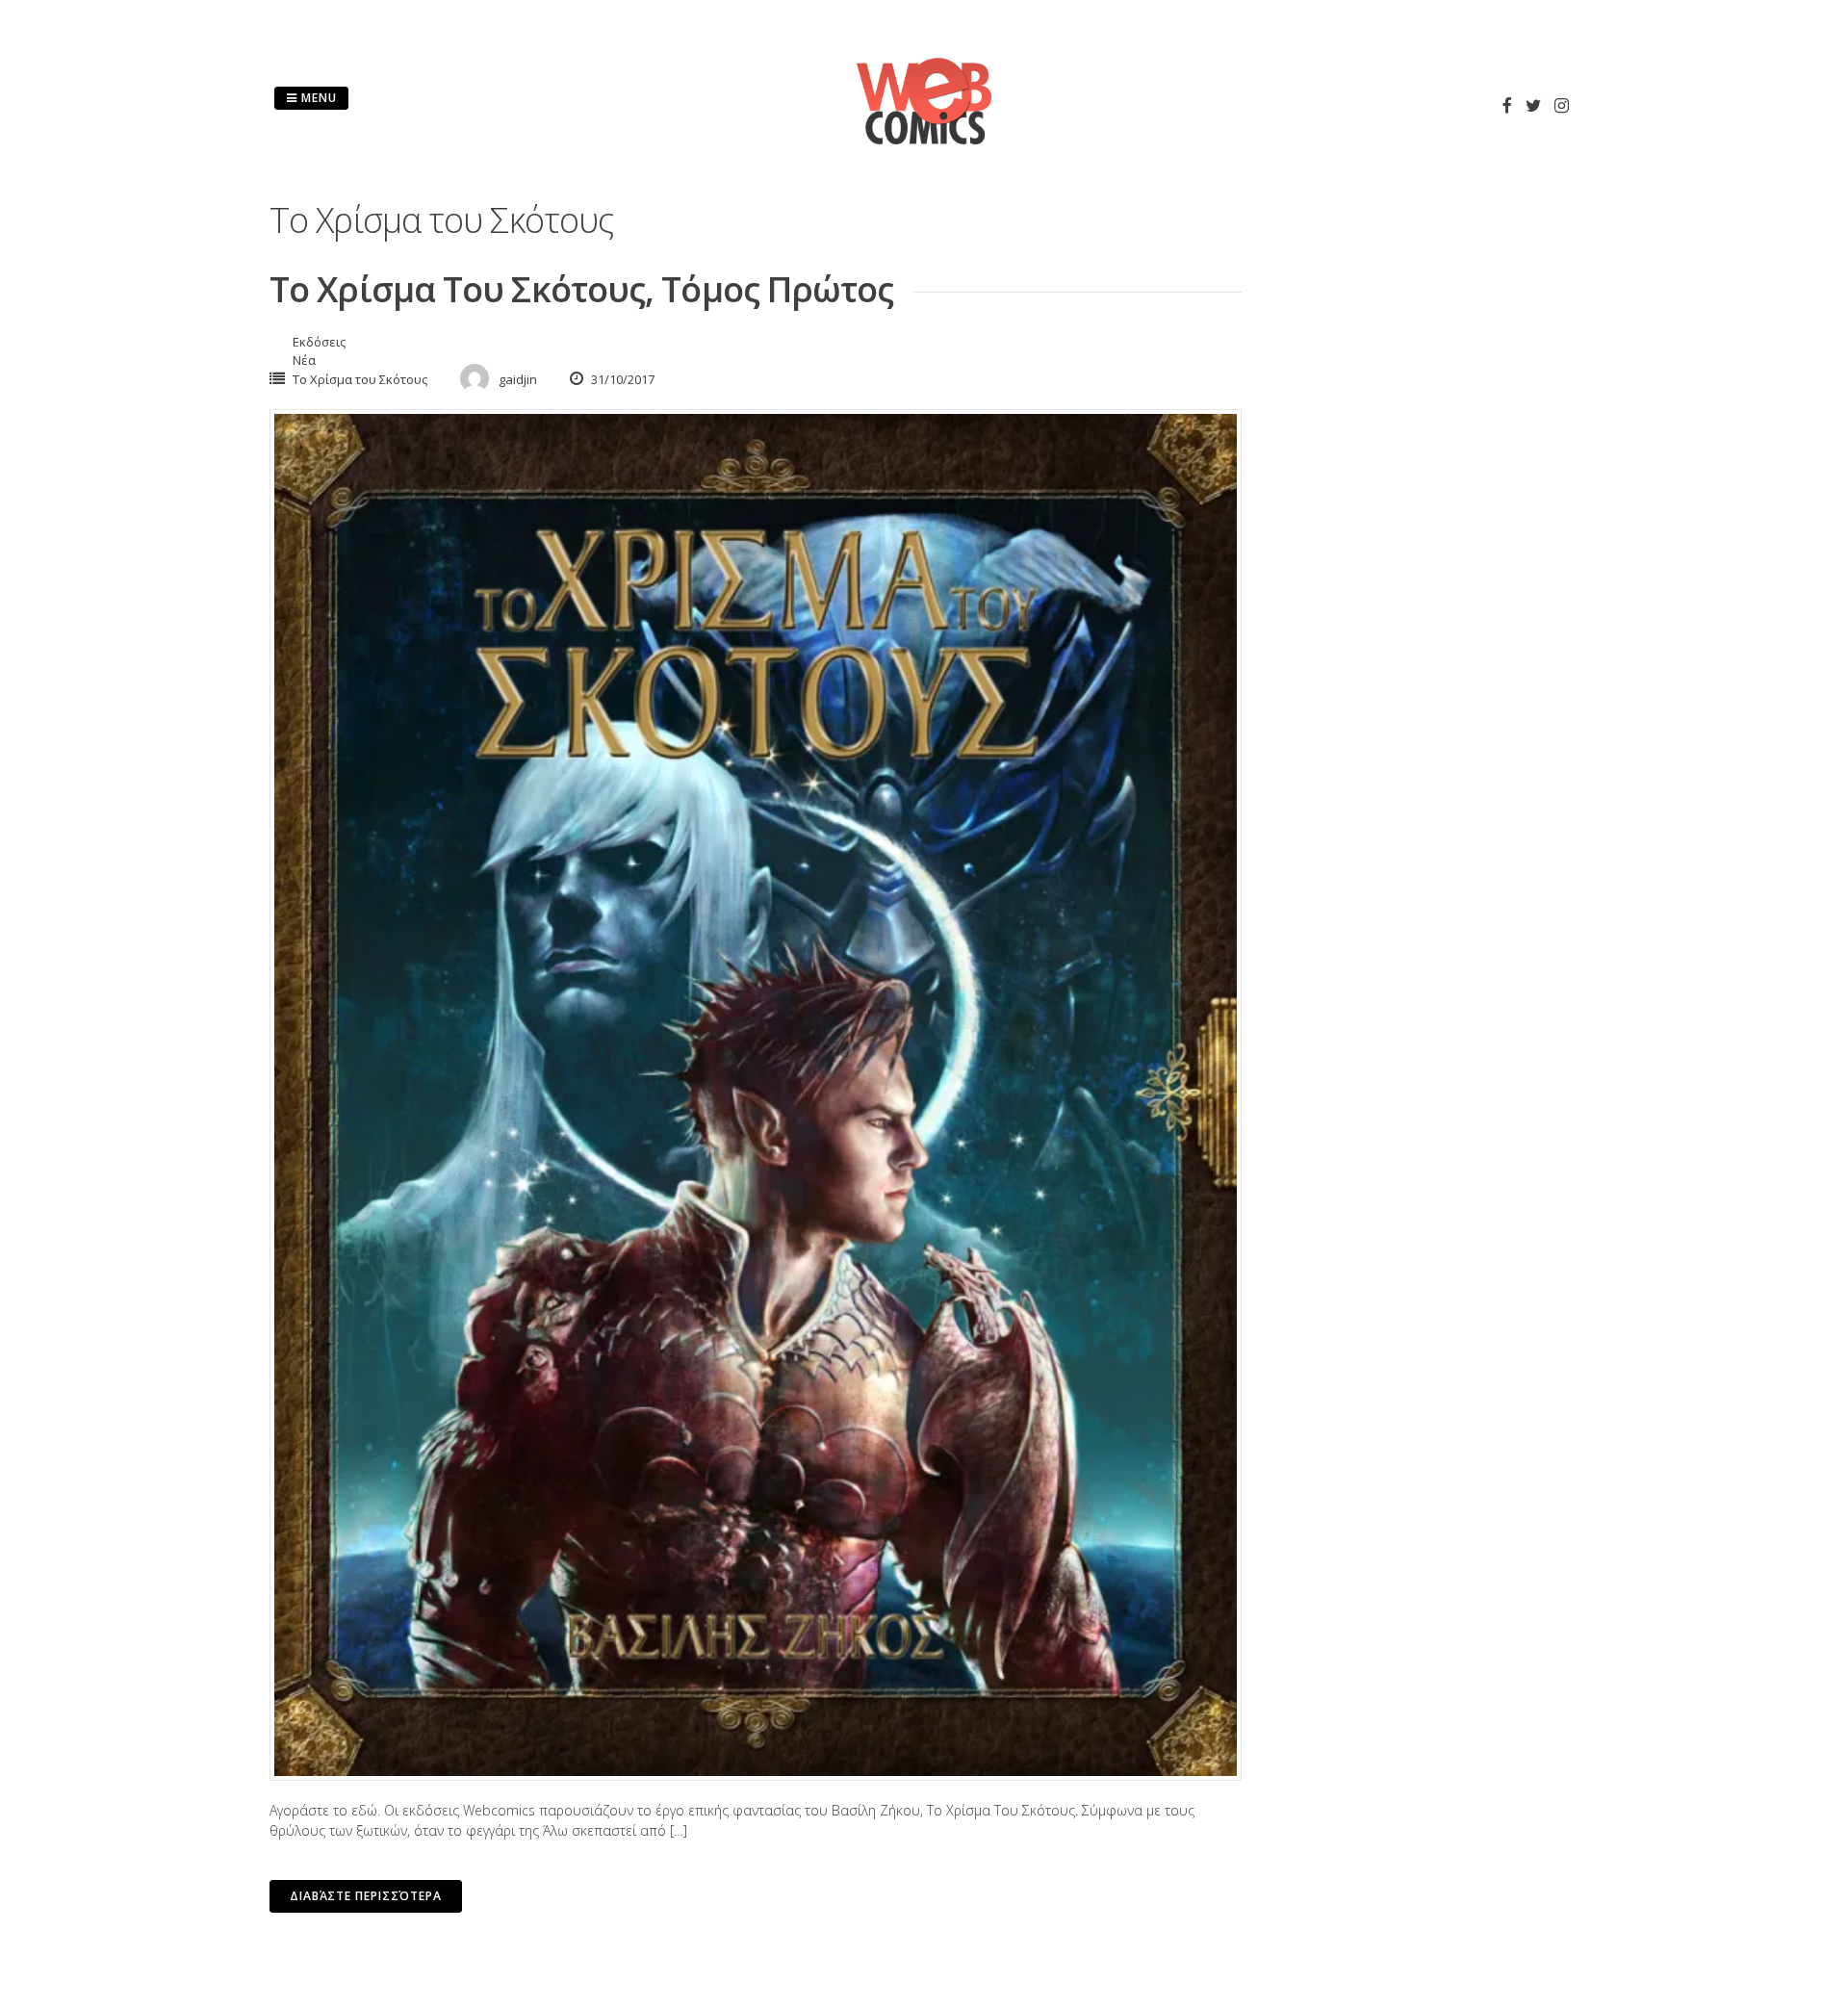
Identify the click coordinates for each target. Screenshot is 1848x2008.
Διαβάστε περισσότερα (366, 1896)
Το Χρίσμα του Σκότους (360, 379)
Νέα (304, 360)
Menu (317, 98)
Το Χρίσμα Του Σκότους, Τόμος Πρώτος (582, 289)
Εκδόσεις (319, 342)
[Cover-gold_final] (756, 1095)
